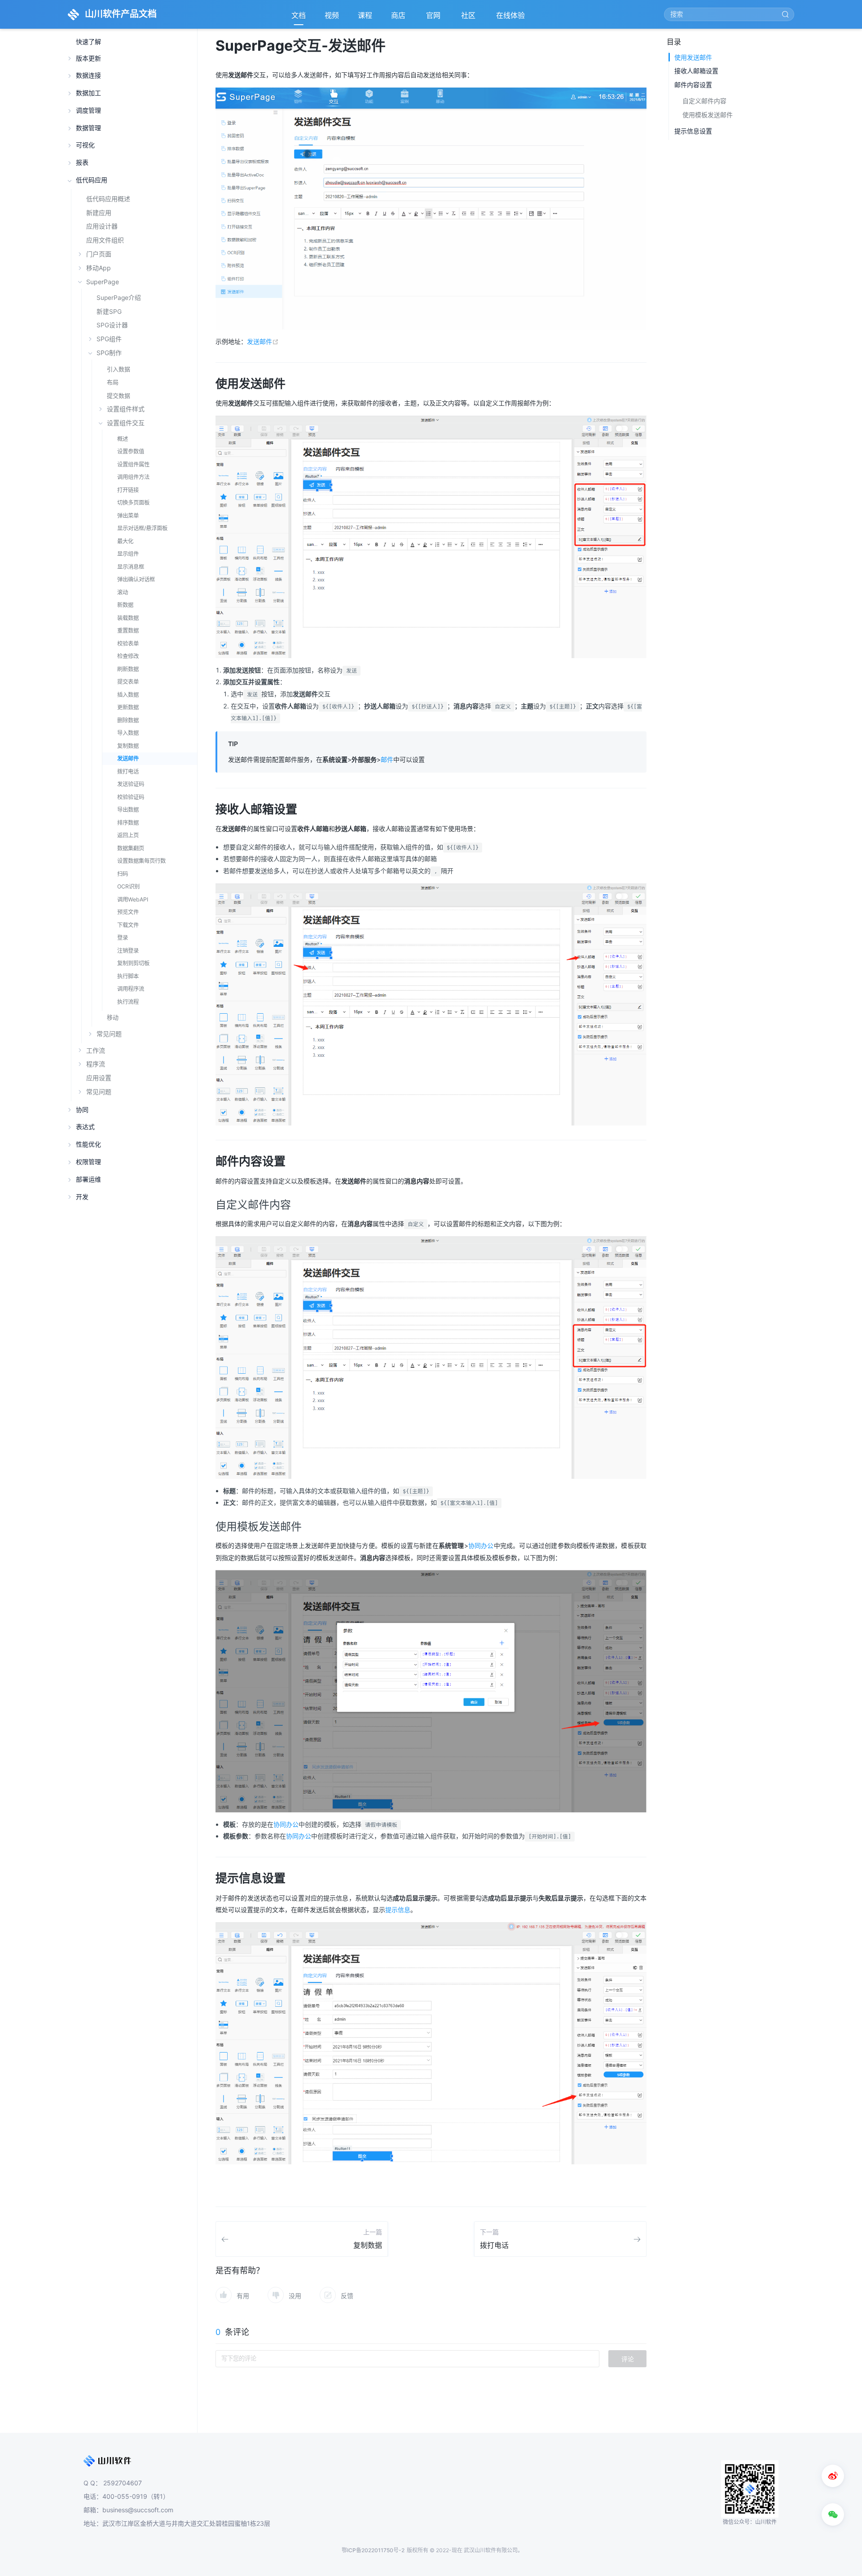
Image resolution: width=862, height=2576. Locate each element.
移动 (113, 1017)
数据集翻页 (131, 848)
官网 (434, 18)
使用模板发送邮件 (708, 115)
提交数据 (119, 396)
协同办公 (481, 1545)
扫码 (123, 874)
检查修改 (128, 656)
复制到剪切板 (133, 963)
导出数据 (128, 810)
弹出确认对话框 (136, 579)
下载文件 (128, 925)
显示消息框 (131, 567)
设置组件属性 (133, 464)
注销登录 (128, 951)
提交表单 (128, 682)
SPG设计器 (112, 325)
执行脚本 (128, 976)
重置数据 (128, 631)
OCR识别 (128, 886)
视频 (332, 15)
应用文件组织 (105, 240)
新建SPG (109, 312)
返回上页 (128, 835)
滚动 (123, 592)
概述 (123, 439)
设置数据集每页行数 (141, 861)
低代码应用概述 (108, 199)
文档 (299, 15)
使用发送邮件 (693, 57)
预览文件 (128, 912)
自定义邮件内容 (704, 101)
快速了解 (88, 42)
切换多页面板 (133, 503)
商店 (399, 18)
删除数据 (128, 720)
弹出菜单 (128, 516)
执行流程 (128, 1002)
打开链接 (128, 490)
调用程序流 (131, 989)
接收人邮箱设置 (696, 71)
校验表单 (128, 644)
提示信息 (398, 1910)
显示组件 (128, 554)
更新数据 (128, 707)
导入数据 (128, 733)
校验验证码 (131, 797)
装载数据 (128, 618)
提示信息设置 (693, 131)
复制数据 (128, 746)
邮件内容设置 (693, 85)
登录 (123, 938)
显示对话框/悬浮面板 (142, 528)
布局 (113, 382)
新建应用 (99, 213)
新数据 (125, 605)
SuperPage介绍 (119, 298)
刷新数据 (128, 669)
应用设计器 (102, 226)
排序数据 (128, 823)
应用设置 (99, 1078)
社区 (469, 18)
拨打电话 (128, 771)
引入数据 (119, 369)
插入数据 (128, 695)
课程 (365, 15)
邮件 (387, 759)
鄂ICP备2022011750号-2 (373, 2550)
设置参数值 (131, 451)
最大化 (125, 541)
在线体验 (511, 18)
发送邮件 (128, 758)
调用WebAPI (133, 899)
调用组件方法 (133, 477)
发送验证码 (131, 784)
